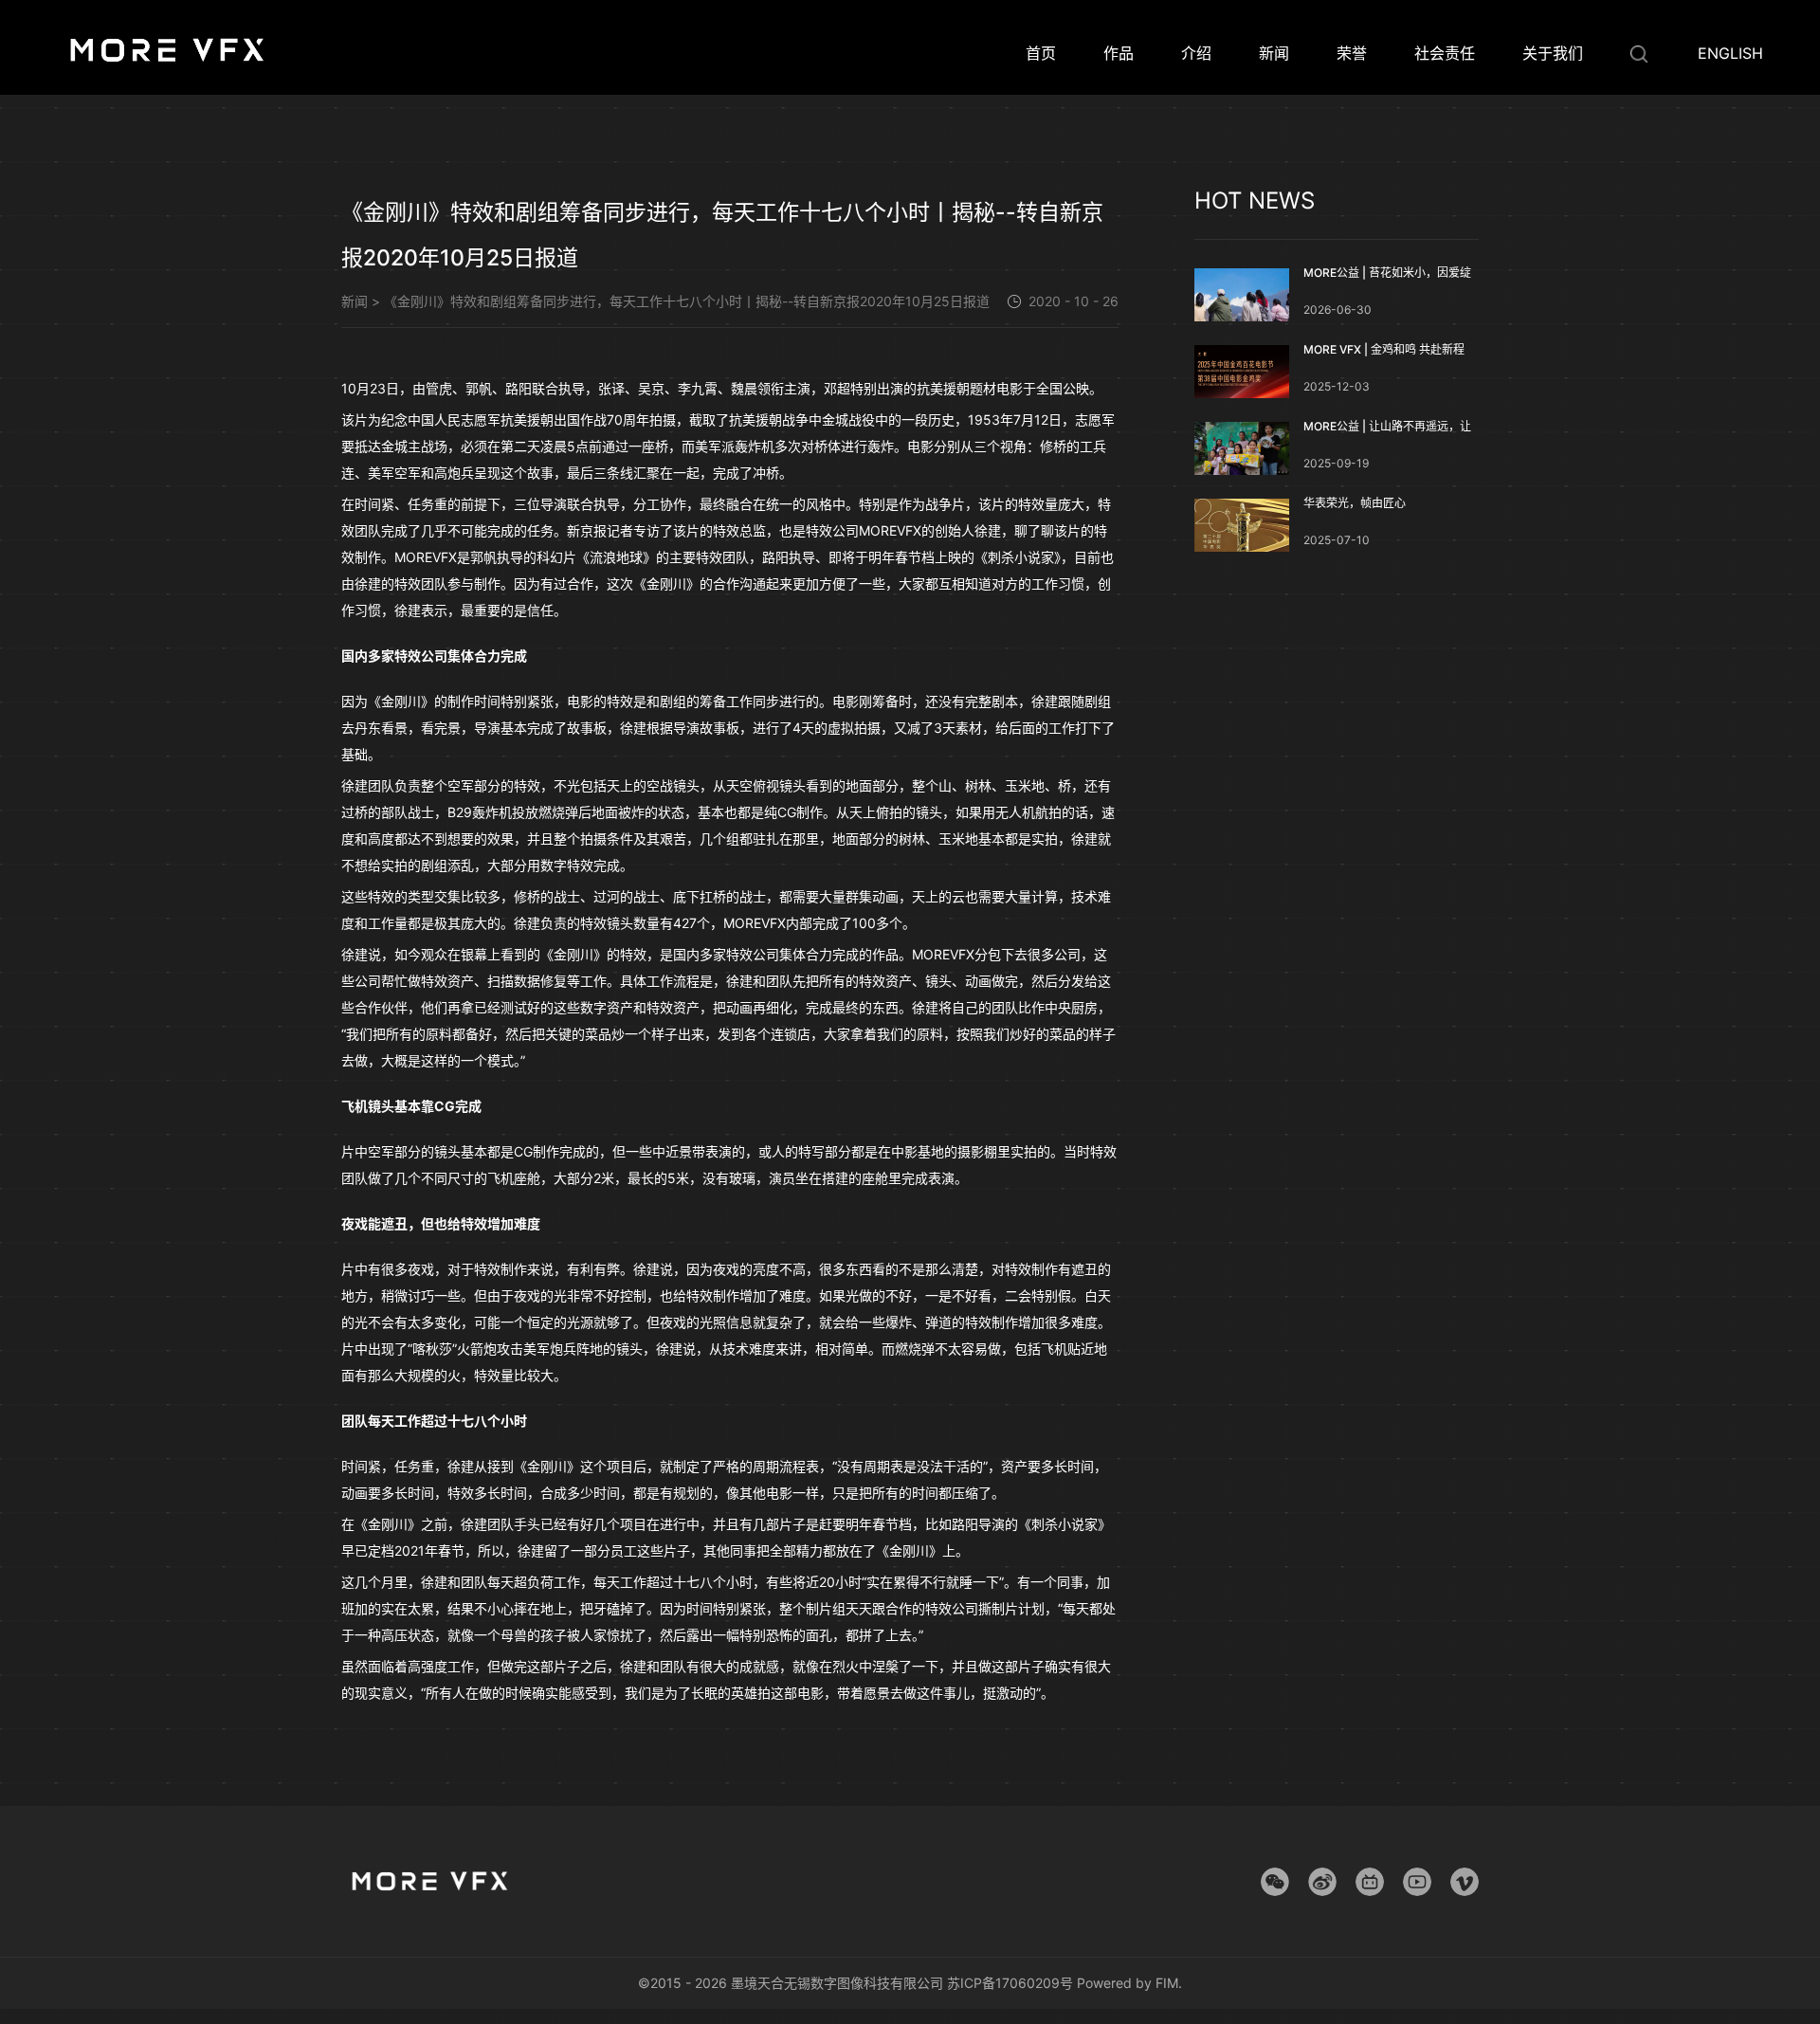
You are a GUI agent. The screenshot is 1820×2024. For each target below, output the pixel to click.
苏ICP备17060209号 (1010, 1983)
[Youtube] (1417, 1882)
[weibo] (1322, 1882)
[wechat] (1275, 1882)
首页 (1041, 53)
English (1730, 53)
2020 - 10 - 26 (1074, 302)
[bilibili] (1370, 1882)
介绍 (1196, 53)
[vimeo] (1465, 1882)
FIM (1167, 1983)
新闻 (1274, 53)
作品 (1119, 53)
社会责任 (1445, 53)
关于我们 (1553, 53)
